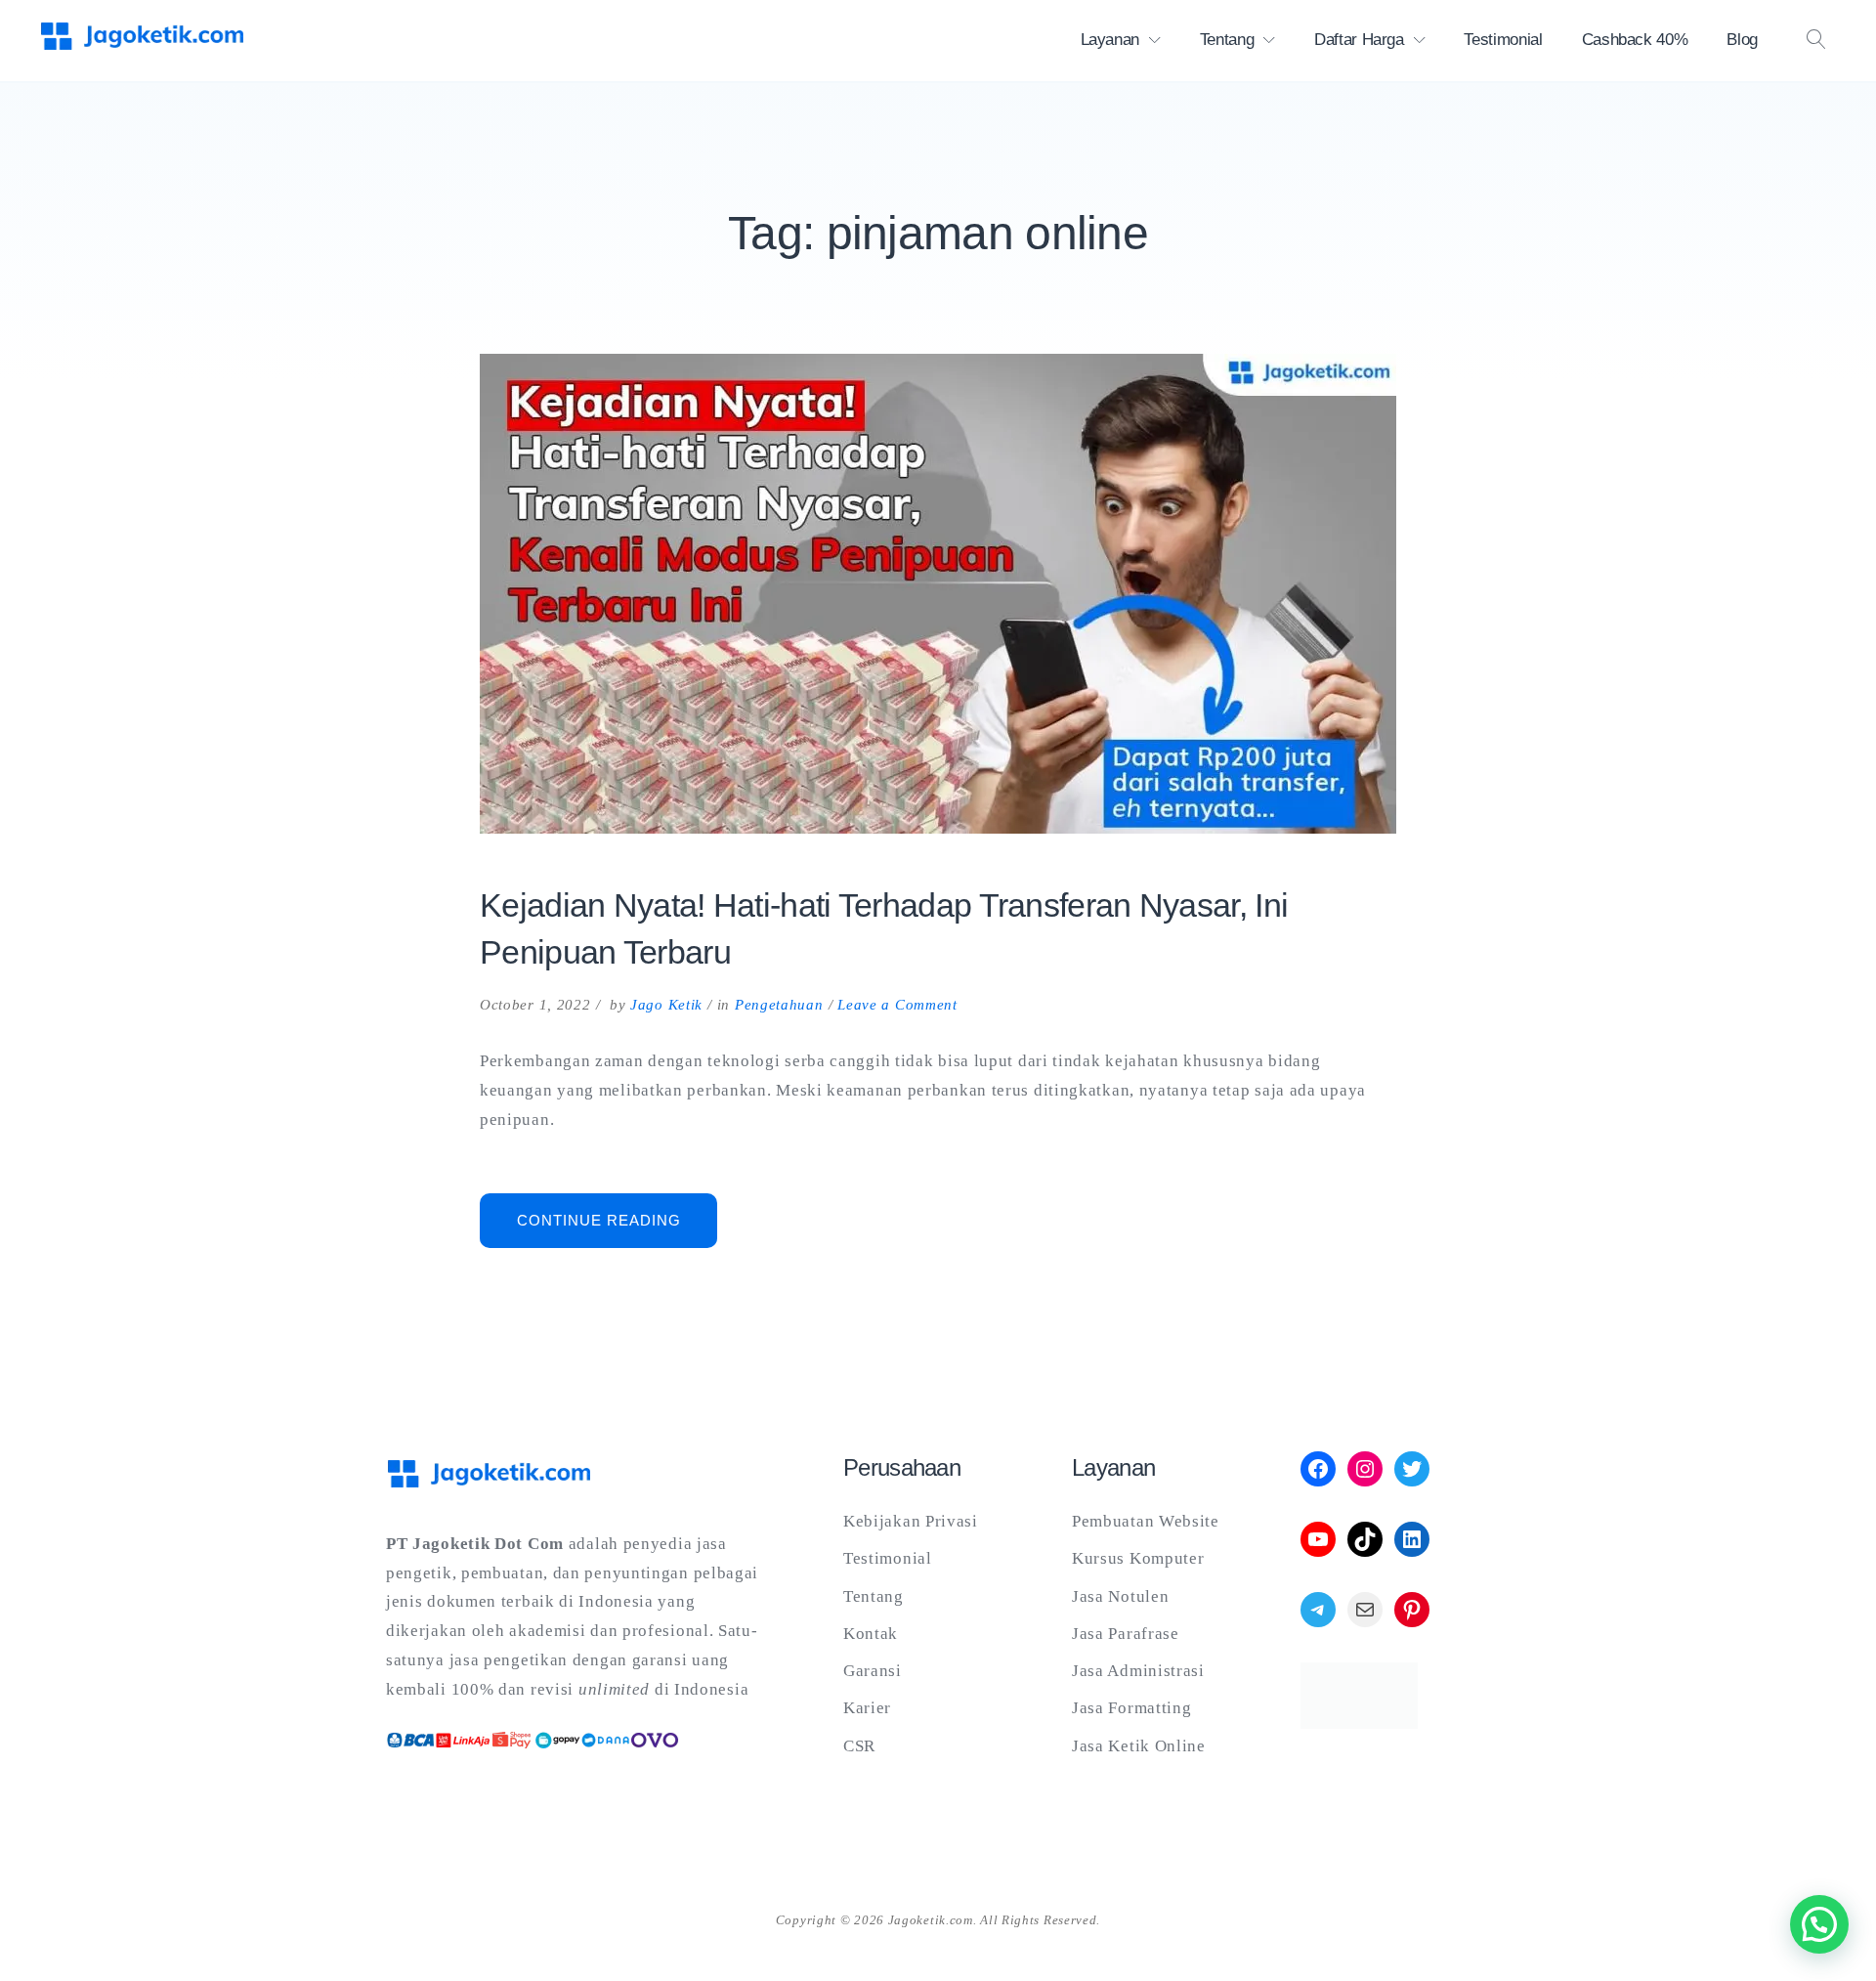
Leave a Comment (897, 1005)
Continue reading (617, 1229)
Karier (867, 1708)
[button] (1819, 1924)
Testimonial (1503, 40)
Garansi (873, 1671)
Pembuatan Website (1146, 1521)
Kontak (871, 1634)
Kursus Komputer (1138, 1558)
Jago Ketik (666, 1005)
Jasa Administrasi (1138, 1671)
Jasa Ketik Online (1139, 1746)
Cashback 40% (1635, 40)
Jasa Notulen (1120, 1596)
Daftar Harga (1359, 40)
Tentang (1227, 40)
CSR (859, 1746)
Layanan (1110, 40)
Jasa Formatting (1132, 1708)
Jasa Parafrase (1126, 1634)
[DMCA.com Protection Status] (1359, 1723)
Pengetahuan (779, 1005)
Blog (1742, 40)
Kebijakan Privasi (911, 1521)
